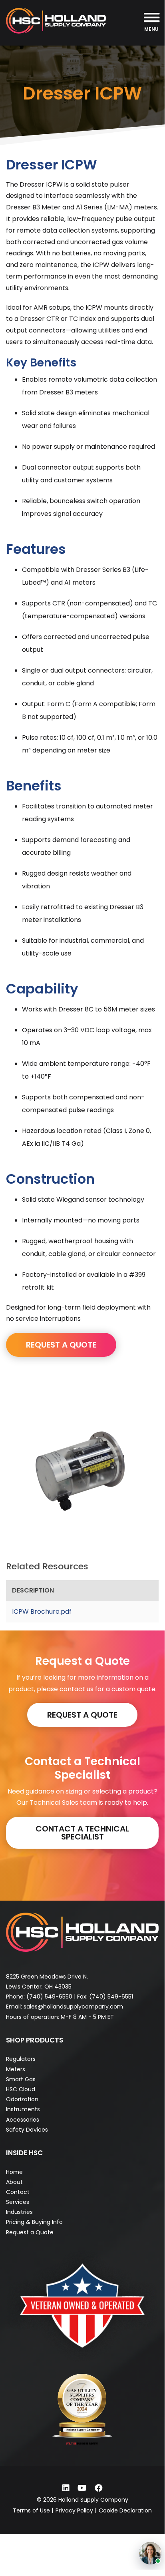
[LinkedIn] (66, 2488)
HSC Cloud (21, 2089)
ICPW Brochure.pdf (42, 1611)
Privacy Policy (74, 2510)
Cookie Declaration (125, 2510)
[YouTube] (82, 2488)
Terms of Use (31, 2510)
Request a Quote (82, 1715)
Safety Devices (27, 2130)
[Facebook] (99, 2488)
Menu (151, 29)
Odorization (22, 2099)
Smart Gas (21, 2079)
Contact (18, 2192)
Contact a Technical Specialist (82, 1833)
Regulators (21, 2059)
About (14, 2182)
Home (14, 2172)
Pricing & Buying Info (34, 2222)
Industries (19, 2212)
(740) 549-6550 (49, 1997)
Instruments (23, 2109)
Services (18, 2202)
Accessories (23, 2120)
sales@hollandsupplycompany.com (73, 2007)
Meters (16, 2069)
